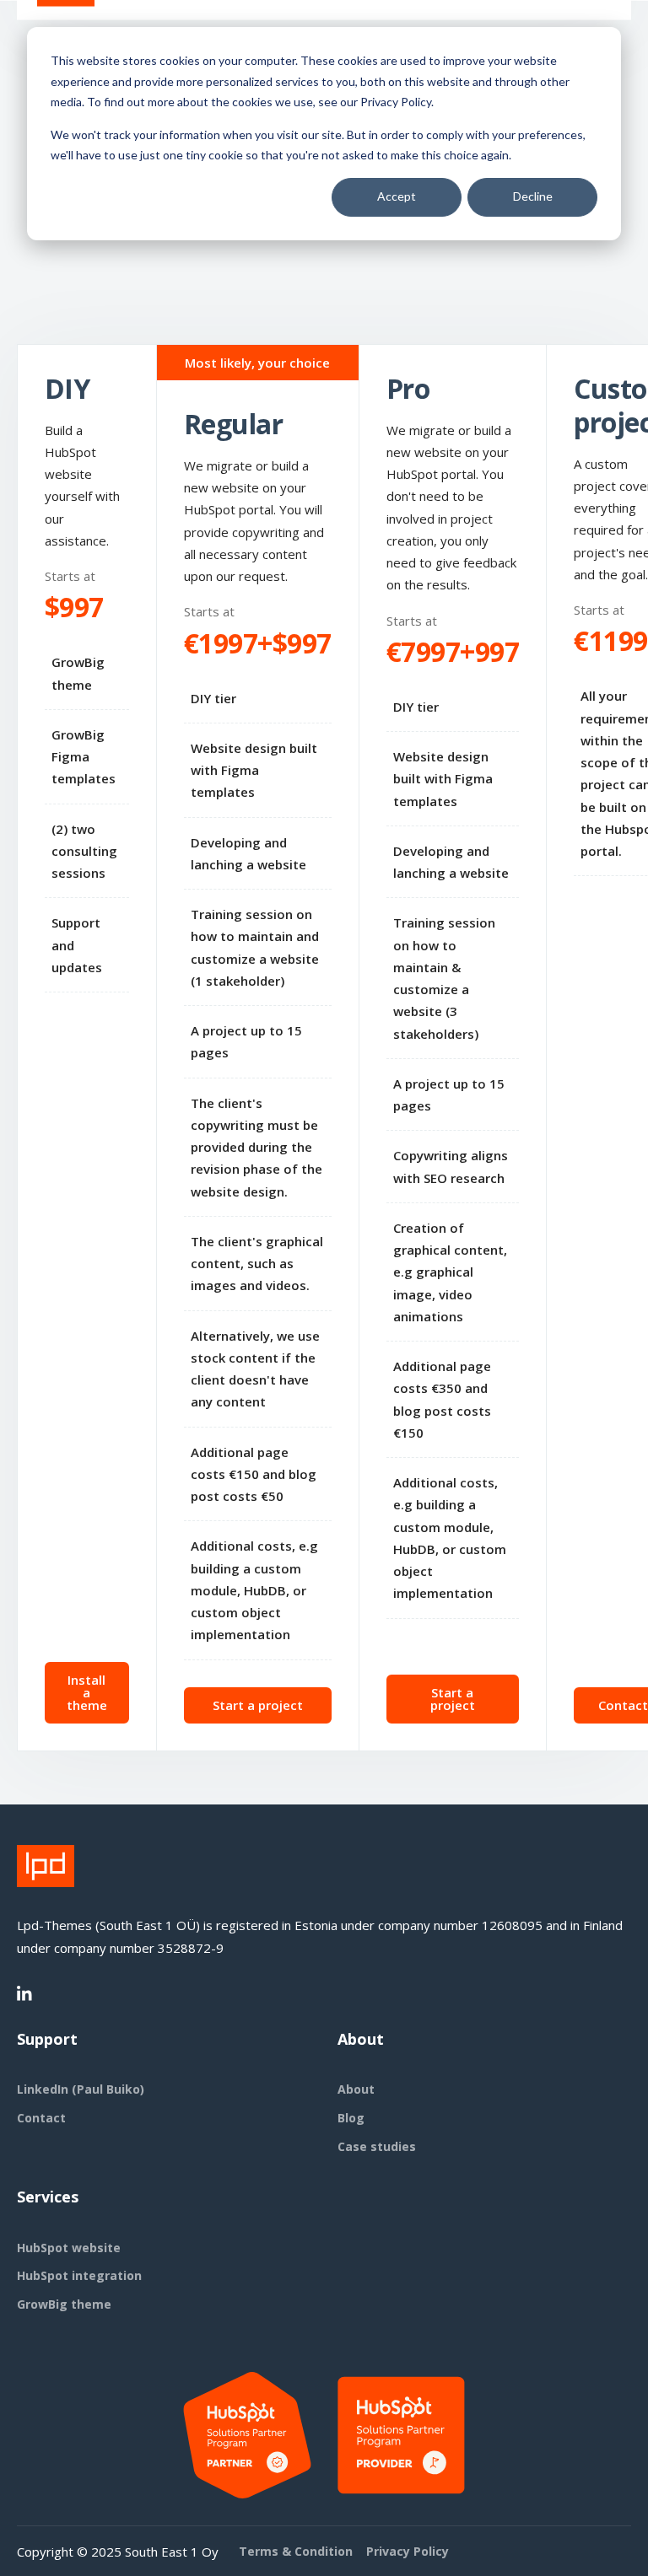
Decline (533, 196)
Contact (41, 2118)
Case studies (377, 2146)
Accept (397, 196)
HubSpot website (69, 2248)
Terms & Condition (296, 2551)
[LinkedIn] (25, 1994)
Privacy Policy (408, 2551)
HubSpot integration (79, 2275)
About (356, 2089)
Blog (351, 2118)
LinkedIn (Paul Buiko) (81, 2089)
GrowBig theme (64, 2304)
